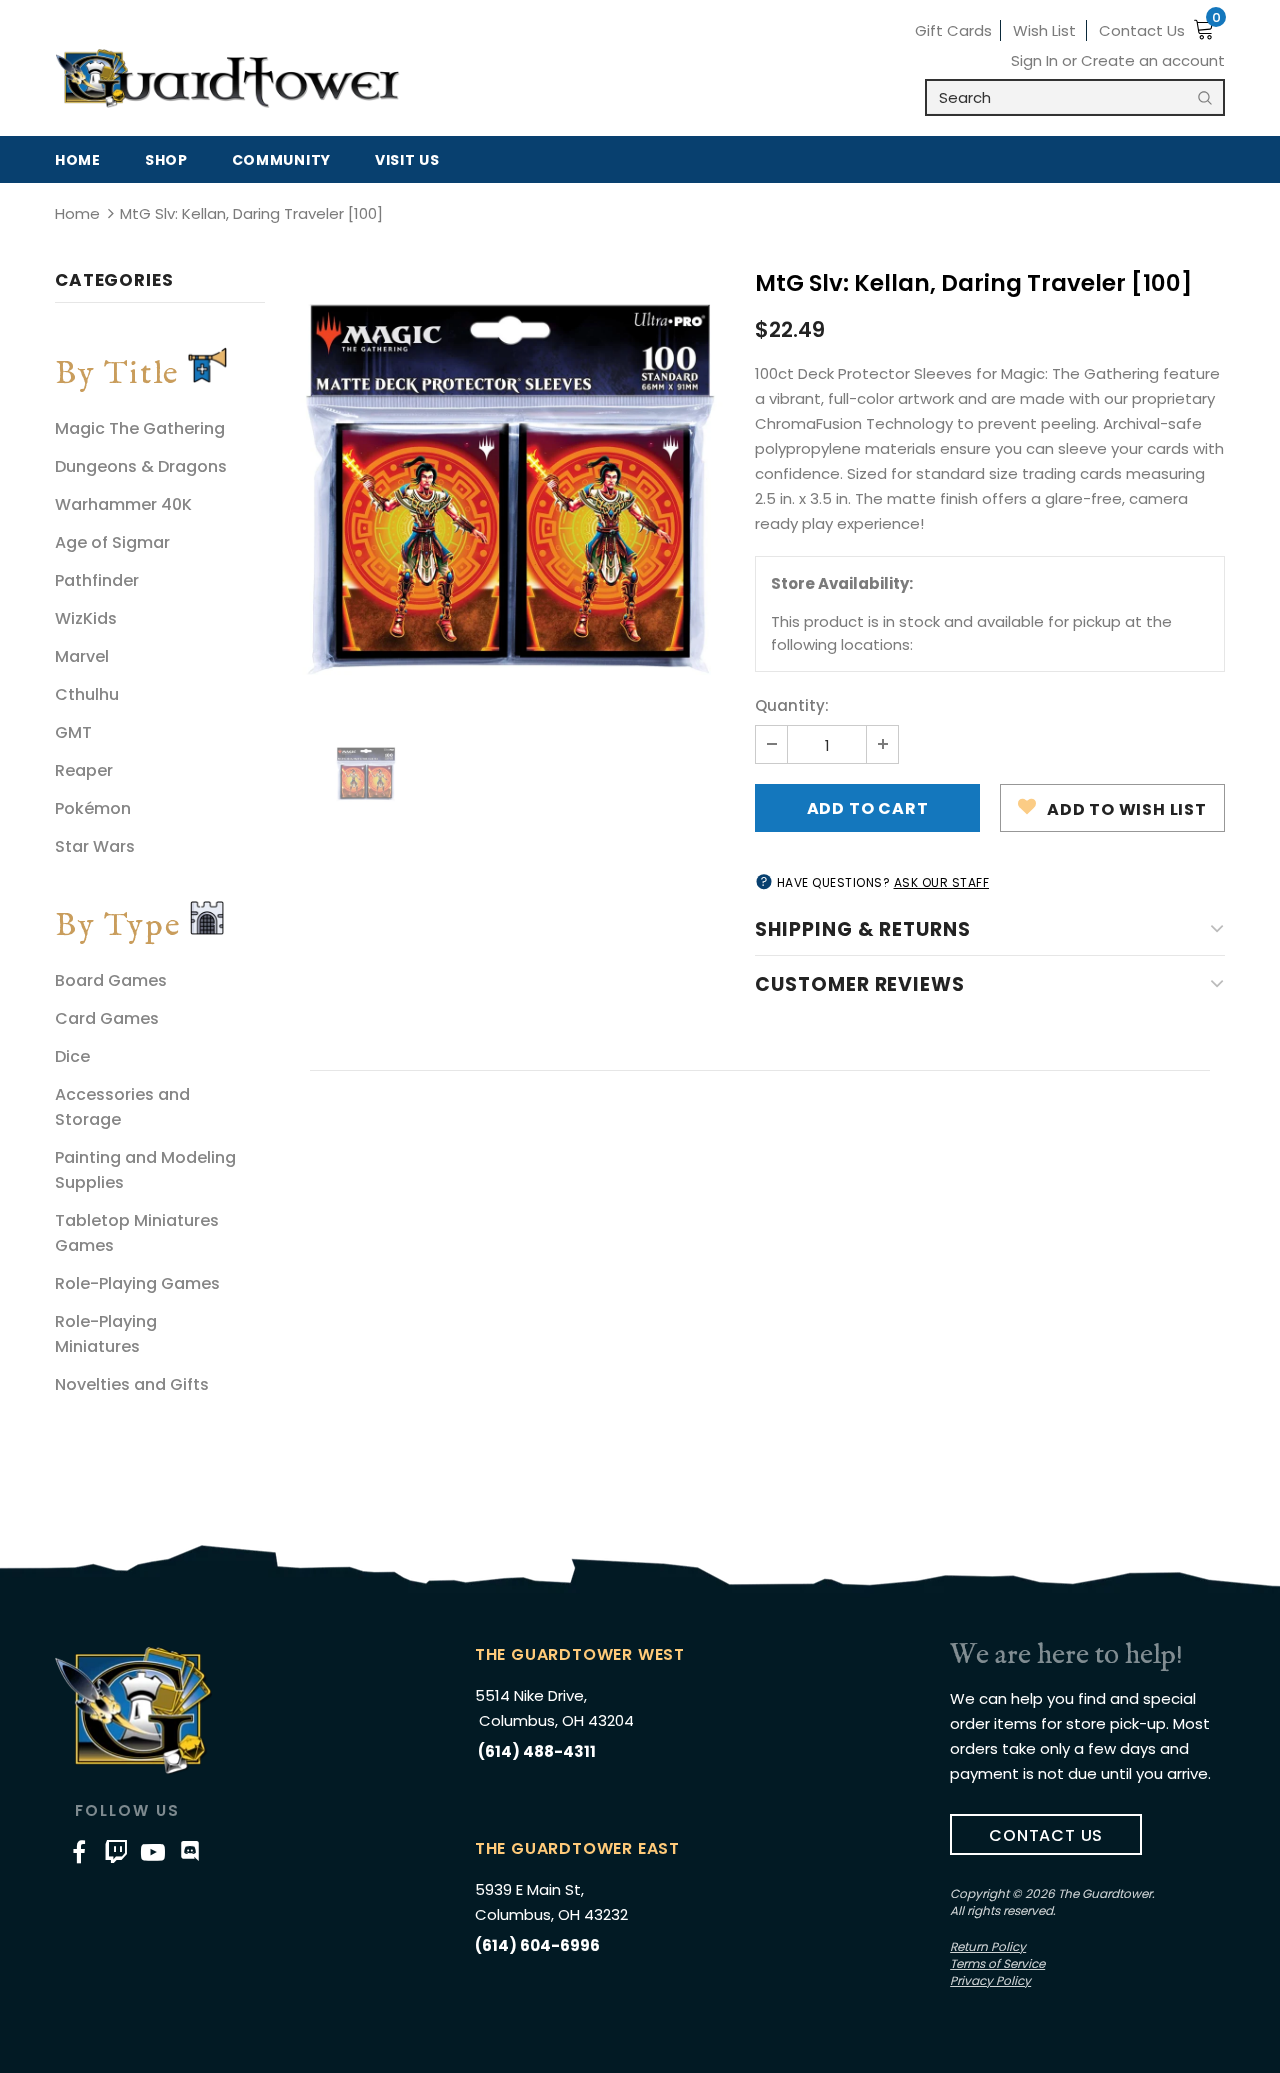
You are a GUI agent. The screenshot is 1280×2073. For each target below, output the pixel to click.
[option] (510, 489)
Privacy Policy (990, 1980)
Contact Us (1142, 30)
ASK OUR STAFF (942, 882)
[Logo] (227, 79)
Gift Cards (953, 30)
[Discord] (190, 1851)
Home (77, 213)
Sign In (1036, 60)
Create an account (1153, 60)
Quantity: (792, 705)
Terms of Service (997, 1963)
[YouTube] (153, 1851)
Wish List (1044, 30)
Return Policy (988, 1946)
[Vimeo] (116, 1851)
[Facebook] (79, 1851)
